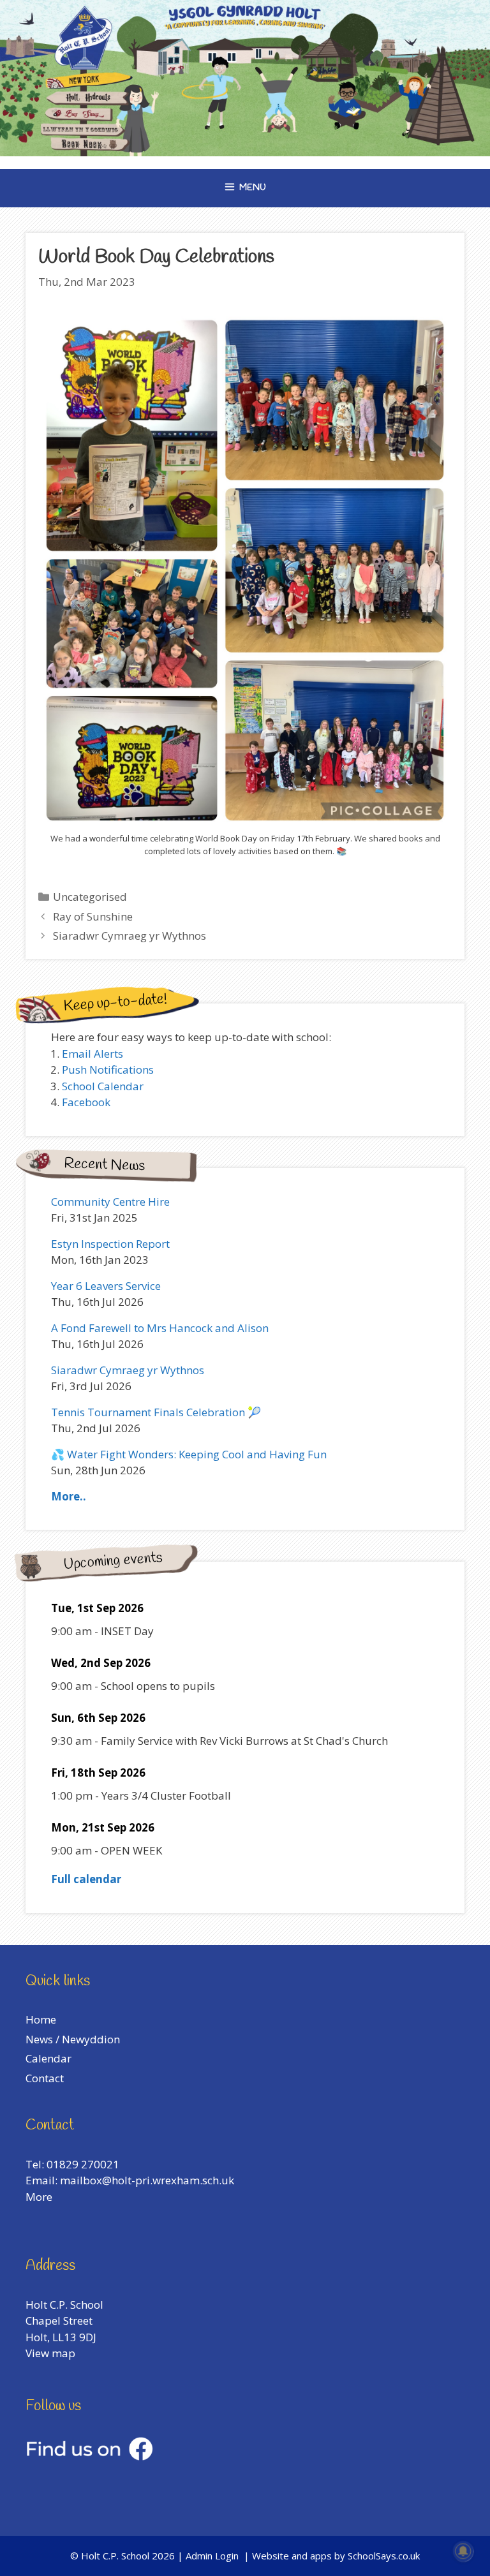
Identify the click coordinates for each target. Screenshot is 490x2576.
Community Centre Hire (110, 1202)
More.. (69, 1496)
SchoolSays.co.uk (384, 2556)
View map (50, 2353)
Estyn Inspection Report (110, 1244)
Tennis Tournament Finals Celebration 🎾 (156, 1412)
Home (41, 2019)
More (39, 2197)
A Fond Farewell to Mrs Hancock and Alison (160, 1328)
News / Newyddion (73, 2039)
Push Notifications (108, 1070)
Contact (45, 2078)
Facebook (86, 1102)
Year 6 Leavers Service (106, 1286)
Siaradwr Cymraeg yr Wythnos (130, 936)
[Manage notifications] (463, 2551)
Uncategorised (90, 897)
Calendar (48, 2058)
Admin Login (212, 2556)
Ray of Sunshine (93, 916)
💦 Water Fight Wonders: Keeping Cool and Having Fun (189, 1454)
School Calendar (103, 1086)
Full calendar (86, 1879)
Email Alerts (93, 1054)
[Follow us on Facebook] (89, 2456)
